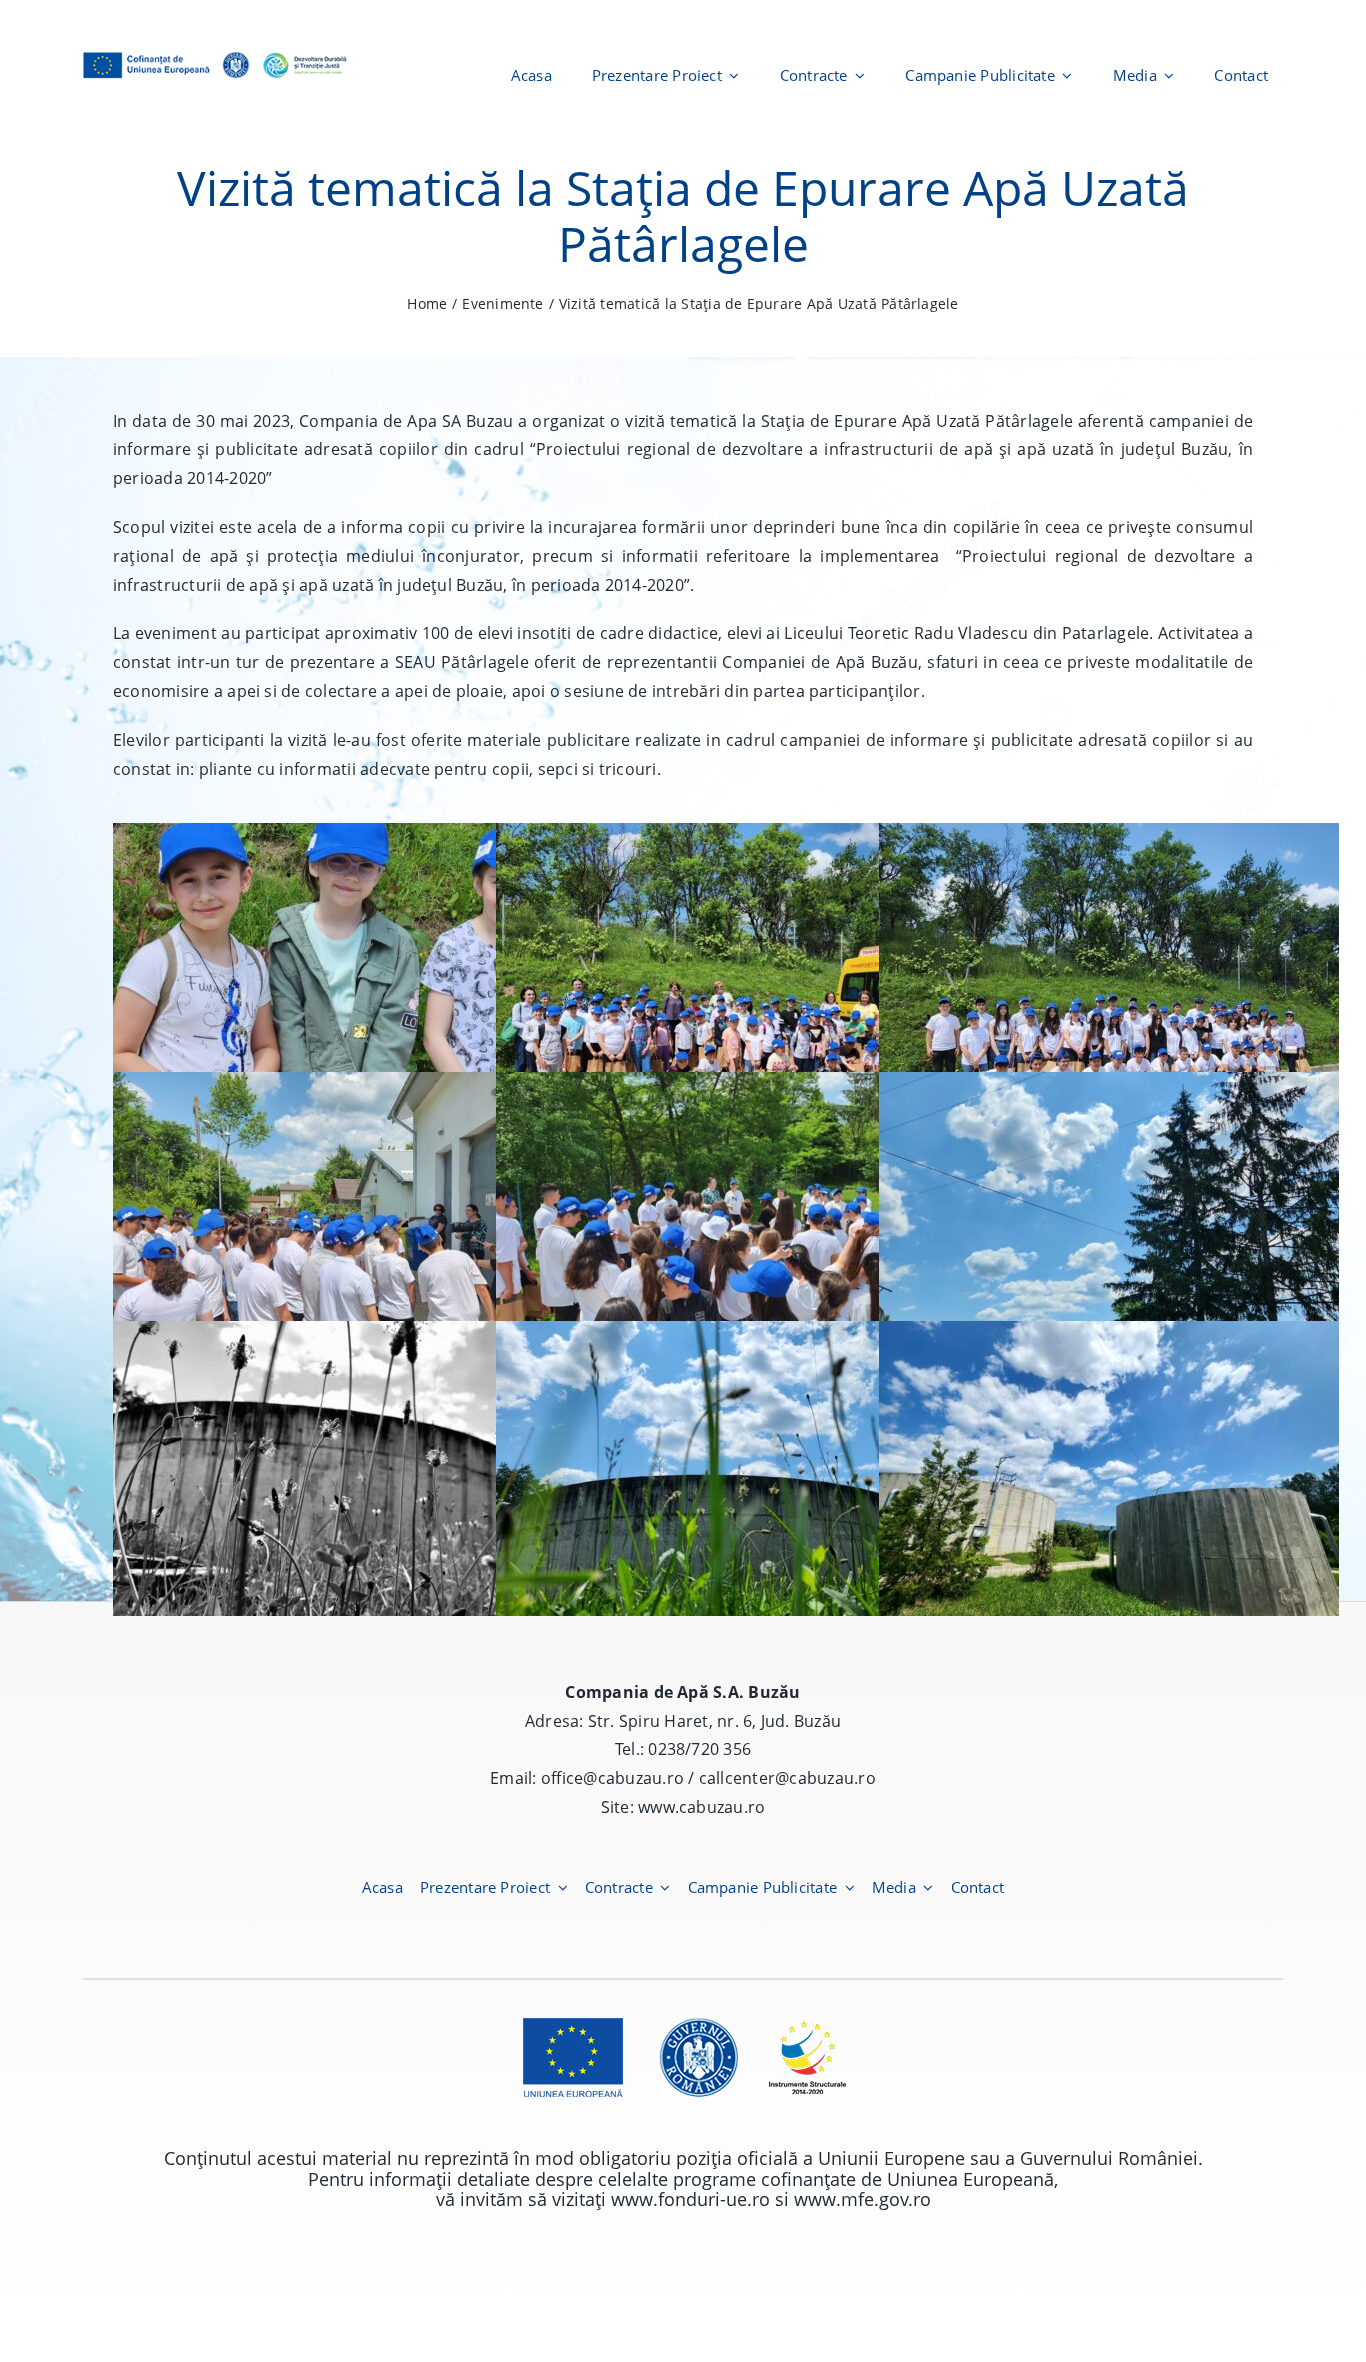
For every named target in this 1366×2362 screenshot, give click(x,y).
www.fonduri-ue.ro (690, 2199)
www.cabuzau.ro (701, 1807)
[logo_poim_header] (215, 52)
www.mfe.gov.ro (862, 2199)
